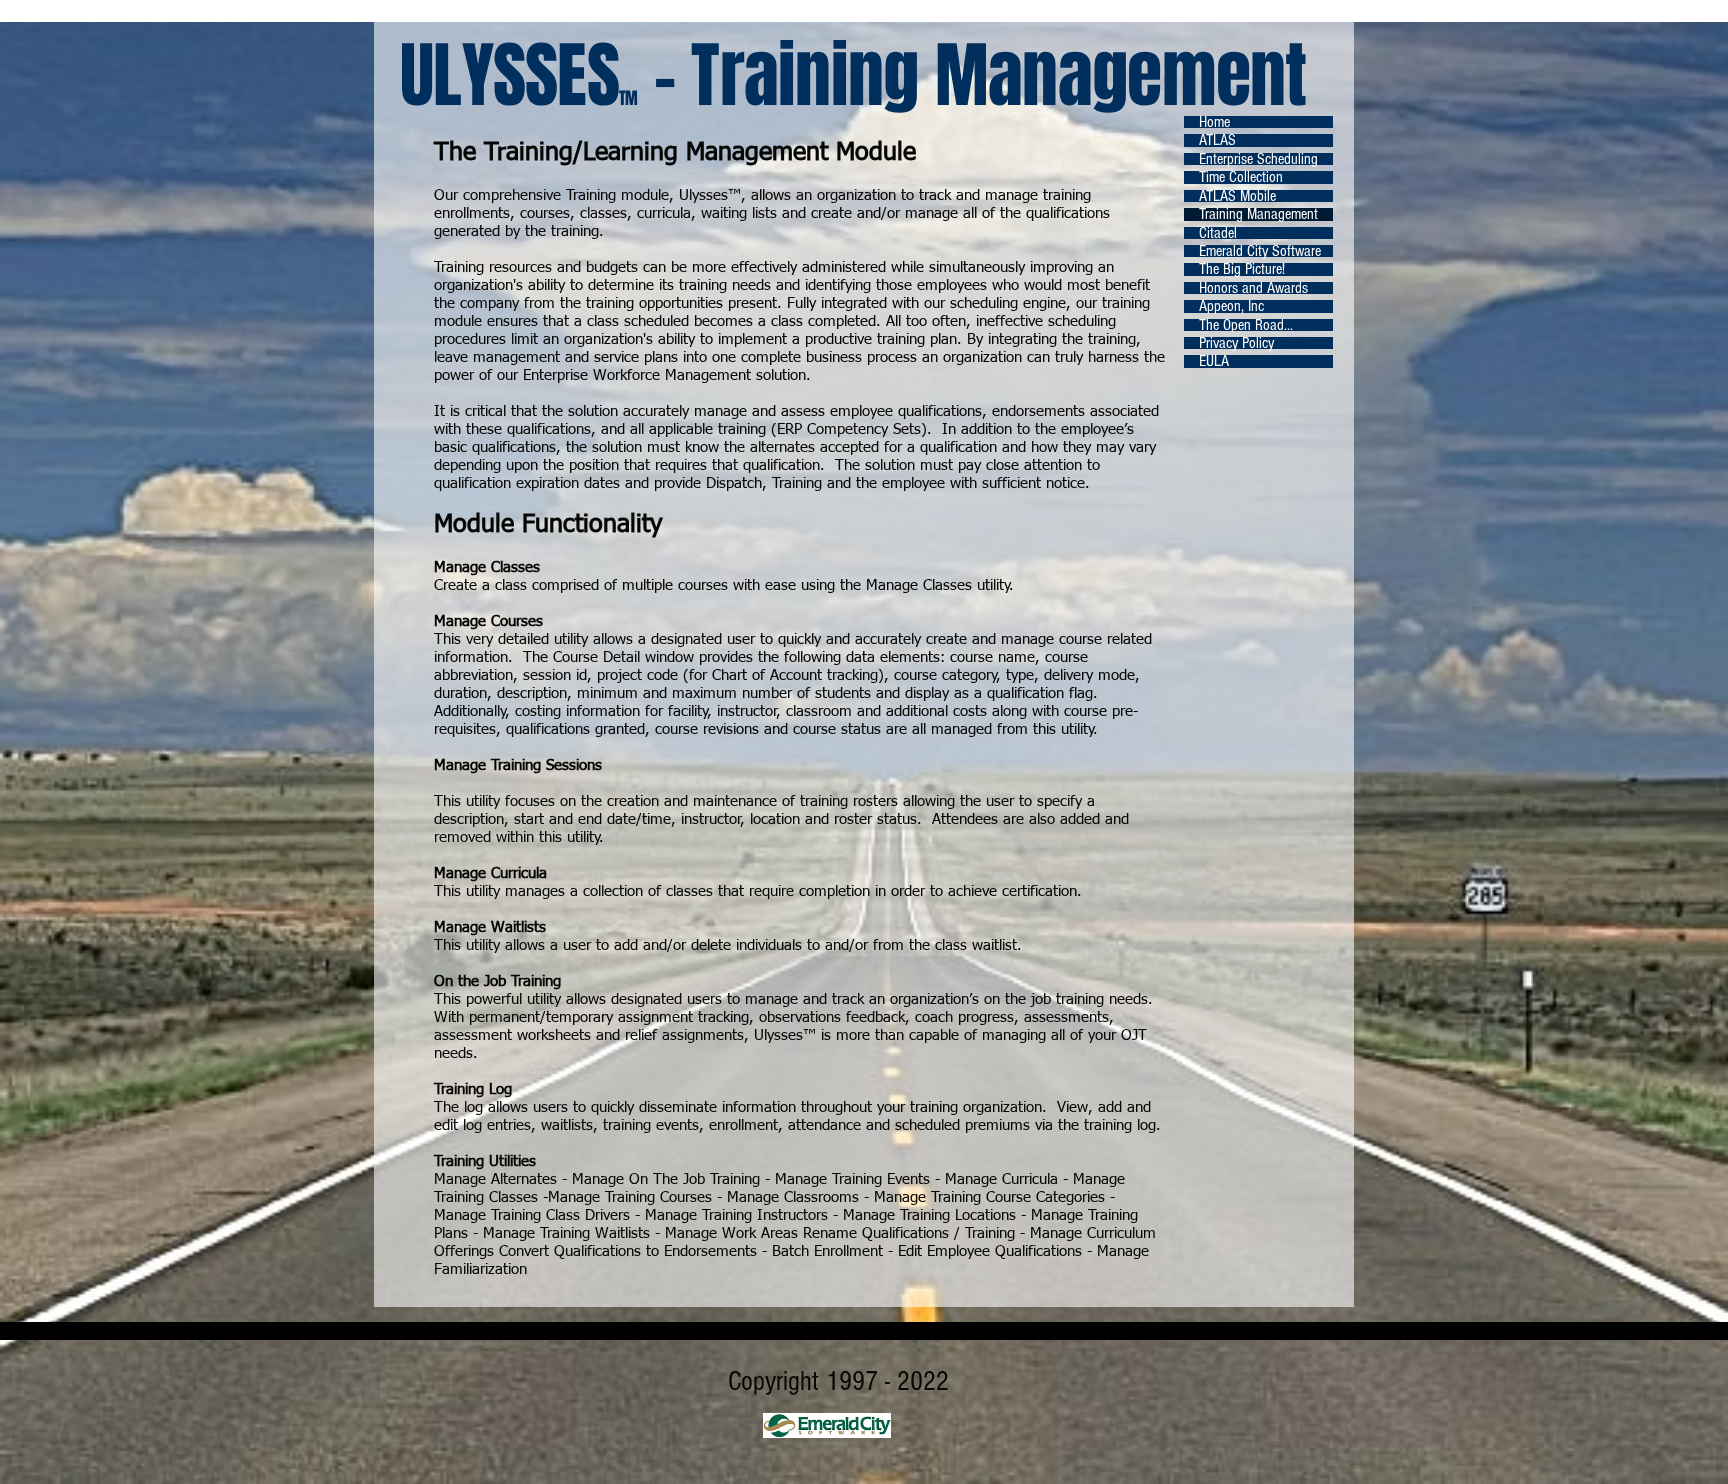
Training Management (1258, 214)
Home (1214, 122)
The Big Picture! (1242, 269)
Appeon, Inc (1231, 306)
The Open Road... (1246, 325)
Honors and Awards (1253, 288)
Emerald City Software (1260, 251)
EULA (1214, 361)
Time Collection (1241, 177)
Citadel (1218, 233)
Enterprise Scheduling (1258, 159)
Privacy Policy (1236, 343)
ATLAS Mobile (1237, 196)
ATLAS (1217, 140)
